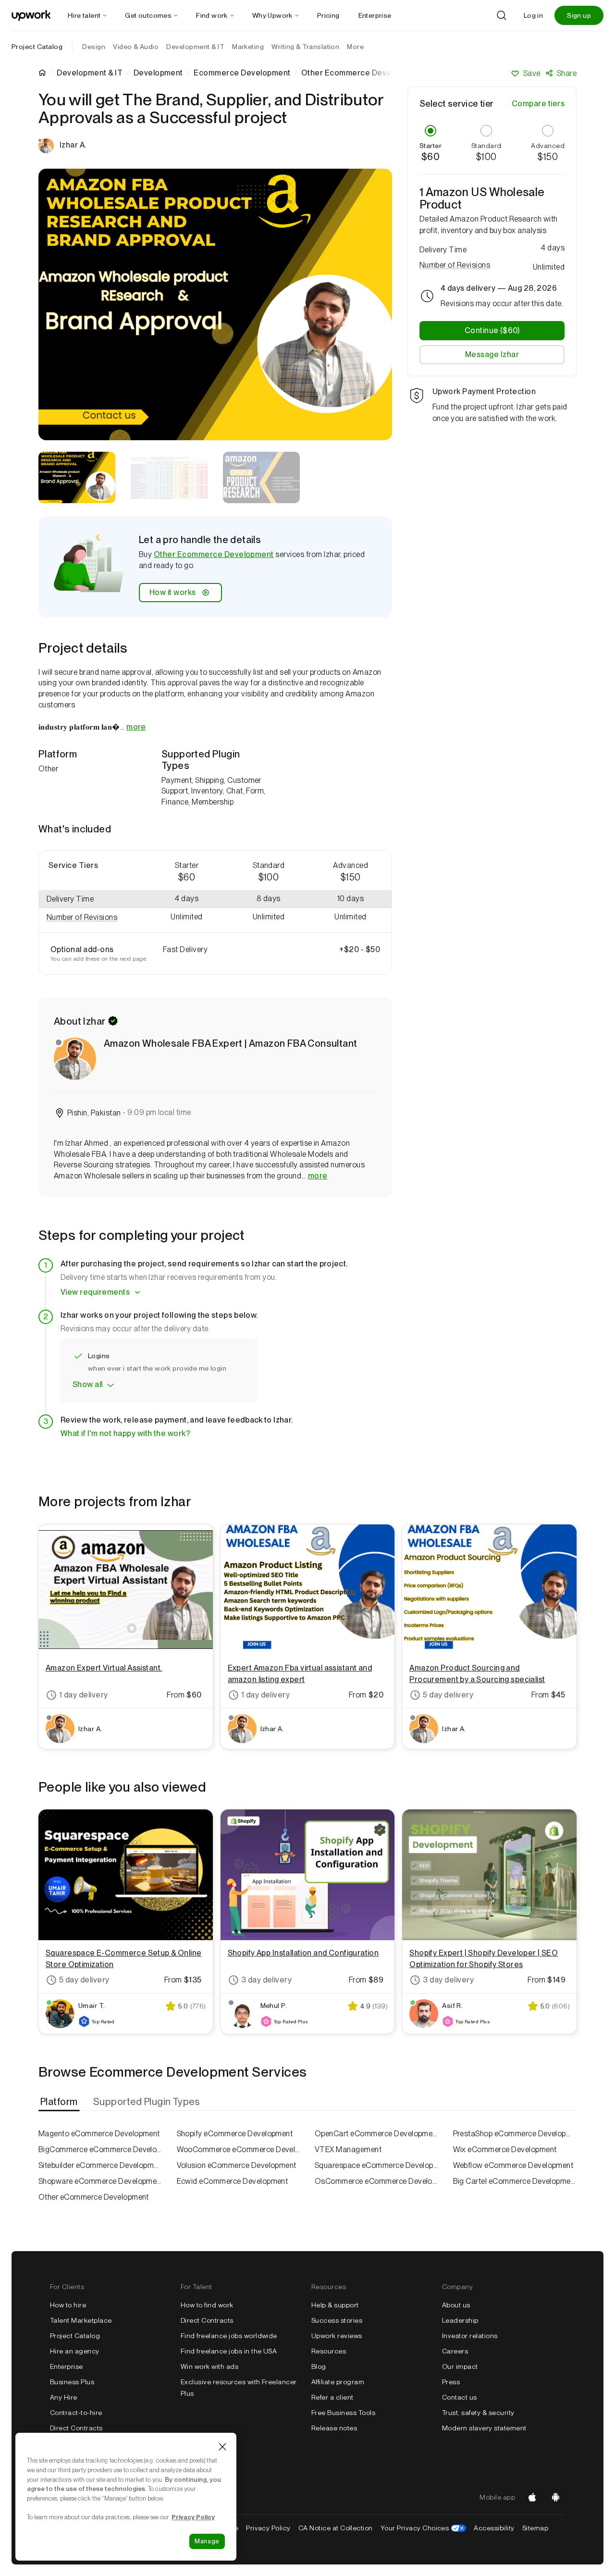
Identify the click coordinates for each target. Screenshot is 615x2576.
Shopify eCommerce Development (235, 2134)
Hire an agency (75, 2351)
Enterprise (67, 2366)
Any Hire (64, 2397)
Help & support (335, 2305)
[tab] (60, 2102)
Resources (329, 2351)
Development (158, 73)
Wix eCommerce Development (505, 2149)
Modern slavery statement (484, 2428)
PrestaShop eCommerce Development (515, 2134)
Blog (319, 2366)
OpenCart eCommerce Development (377, 2134)
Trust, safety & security (478, 2413)
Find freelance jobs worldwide (229, 2336)
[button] (92, 918)
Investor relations (470, 2336)
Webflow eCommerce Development (513, 2165)
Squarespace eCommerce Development (377, 2165)
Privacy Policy (268, 2528)
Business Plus (72, 2382)
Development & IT (90, 73)
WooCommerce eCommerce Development (239, 2149)
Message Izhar (492, 354)
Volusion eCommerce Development (237, 2165)
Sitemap (535, 2528)
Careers (455, 2351)
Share (567, 73)
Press (451, 2382)
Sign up (579, 15)
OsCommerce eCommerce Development (377, 2181)
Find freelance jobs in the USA (229, 2351)
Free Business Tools (343, 2413)
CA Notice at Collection (336, 2528)
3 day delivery (267, 1980)
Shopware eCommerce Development (100, 2181)
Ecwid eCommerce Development (233, 2181)
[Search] (502, 15)
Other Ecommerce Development (214, 554)
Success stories (337, 2320)
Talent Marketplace (81, 2320)
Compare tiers (538, 104)
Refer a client (332, 2397)
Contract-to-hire (76, 2413)
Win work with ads (209, 2366)
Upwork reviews (337, 2336)
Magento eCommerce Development (99, 2134)
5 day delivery (448, 1695)
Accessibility (494, 2528)
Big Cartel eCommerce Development (515, 2181)
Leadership (460, 2320)
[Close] (222, 2447)
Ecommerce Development (242, 73)
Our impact (460, 2366)
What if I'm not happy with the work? (125, 1433)
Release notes (334, 2428)
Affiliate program (338, 2382)
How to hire (68, 2305)
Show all (88, 1384)
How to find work (207, 2305)
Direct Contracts (76, 2428)
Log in (533, 15)
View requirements (95, 1292)
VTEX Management (348, 2149)
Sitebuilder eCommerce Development (100, 2165)
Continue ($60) (492, 330)
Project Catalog (37, 47)
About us (456, 2305)
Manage (207, 2541)
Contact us (460, 2397)
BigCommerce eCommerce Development (100, 2149)
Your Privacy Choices (424, 2528)
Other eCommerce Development (94, 2197)
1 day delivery (84, 1695)
